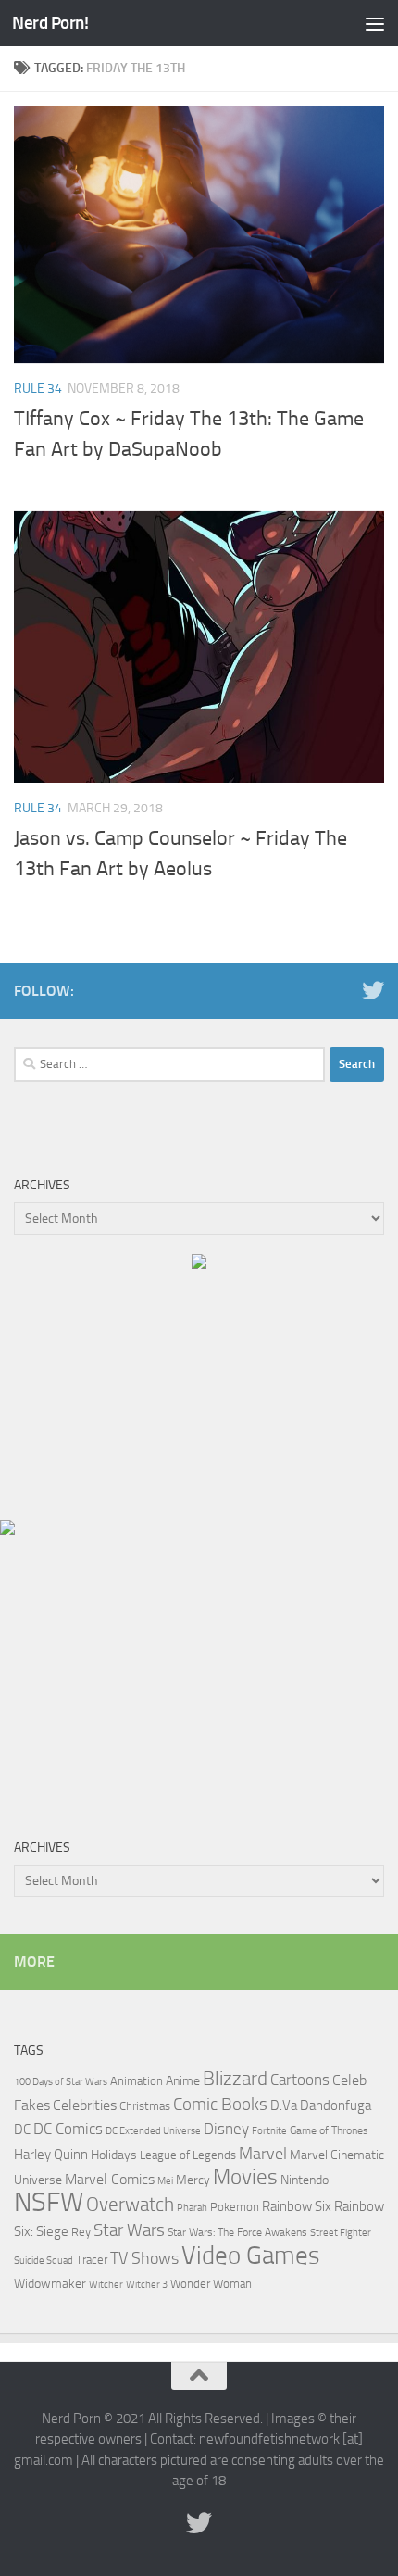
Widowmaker (50, 2284)
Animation (137, 2081)
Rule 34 (38, 389)
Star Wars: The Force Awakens (237, 2232)
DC (22, 2130)
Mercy (193, 2180)
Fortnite (269, 2131)
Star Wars (129, 2230)
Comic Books (220, 2104)
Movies (245, 2177)
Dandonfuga (336, 2105)
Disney (226, 2129)
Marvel (263, 2154)
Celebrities (85, 2105)
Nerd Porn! (50, 23)
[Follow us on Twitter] (373, 990)
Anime (183, 2081)
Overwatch (130, 2204)
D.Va (284, 2105)
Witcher (106, 2285)
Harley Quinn (51, 2155)
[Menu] (375, 23)
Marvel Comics (110, 2179)
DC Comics (68, 2129)
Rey (81, 2231)
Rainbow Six (297, 2206)
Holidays (114, 2155)
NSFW (49, 2202)
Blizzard (235, 2079)
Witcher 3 (147, 2285)
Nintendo (305, 2180)
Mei (165, 2180)
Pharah (192, 2208)
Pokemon (235, 2207)
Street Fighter (341, 2233)
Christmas (145, 2106)
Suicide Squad (44, 2261)
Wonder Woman (211, 2284)
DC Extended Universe (153, 2131)
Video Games (251, 2256)
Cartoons (300, 2080)
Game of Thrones (329, 2130)
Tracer (92, 2260)
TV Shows (144, 2258)
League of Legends (188, 2155)
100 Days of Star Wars (61, 2082)
